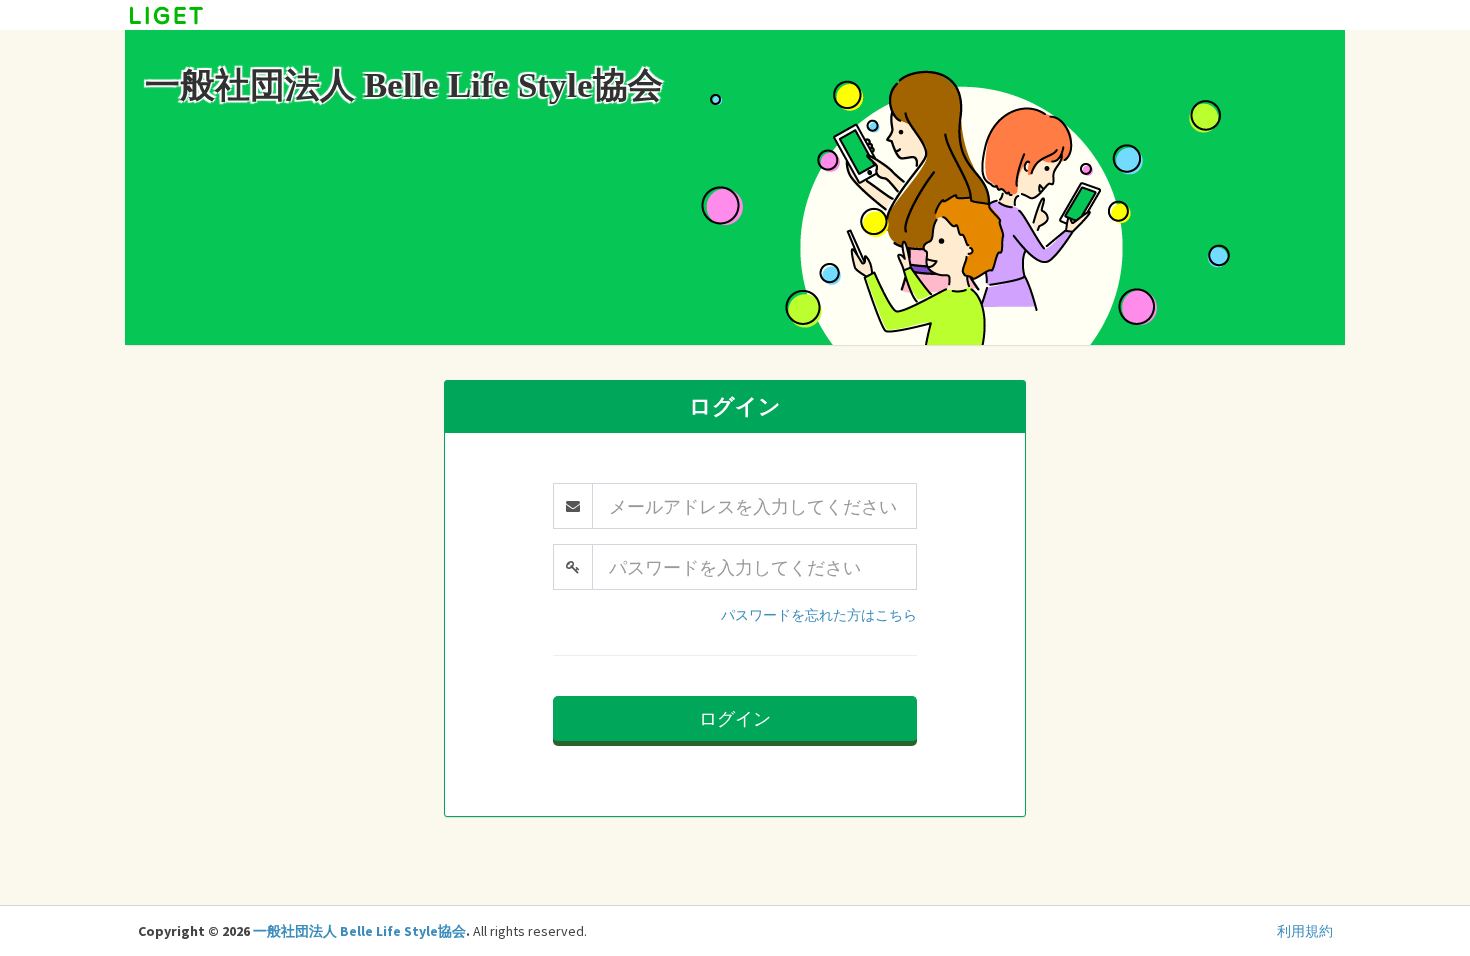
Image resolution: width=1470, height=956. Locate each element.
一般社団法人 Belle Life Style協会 (359, 931)
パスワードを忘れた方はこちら (819, 615)
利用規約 (1305, 931)
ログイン (735, 718)
